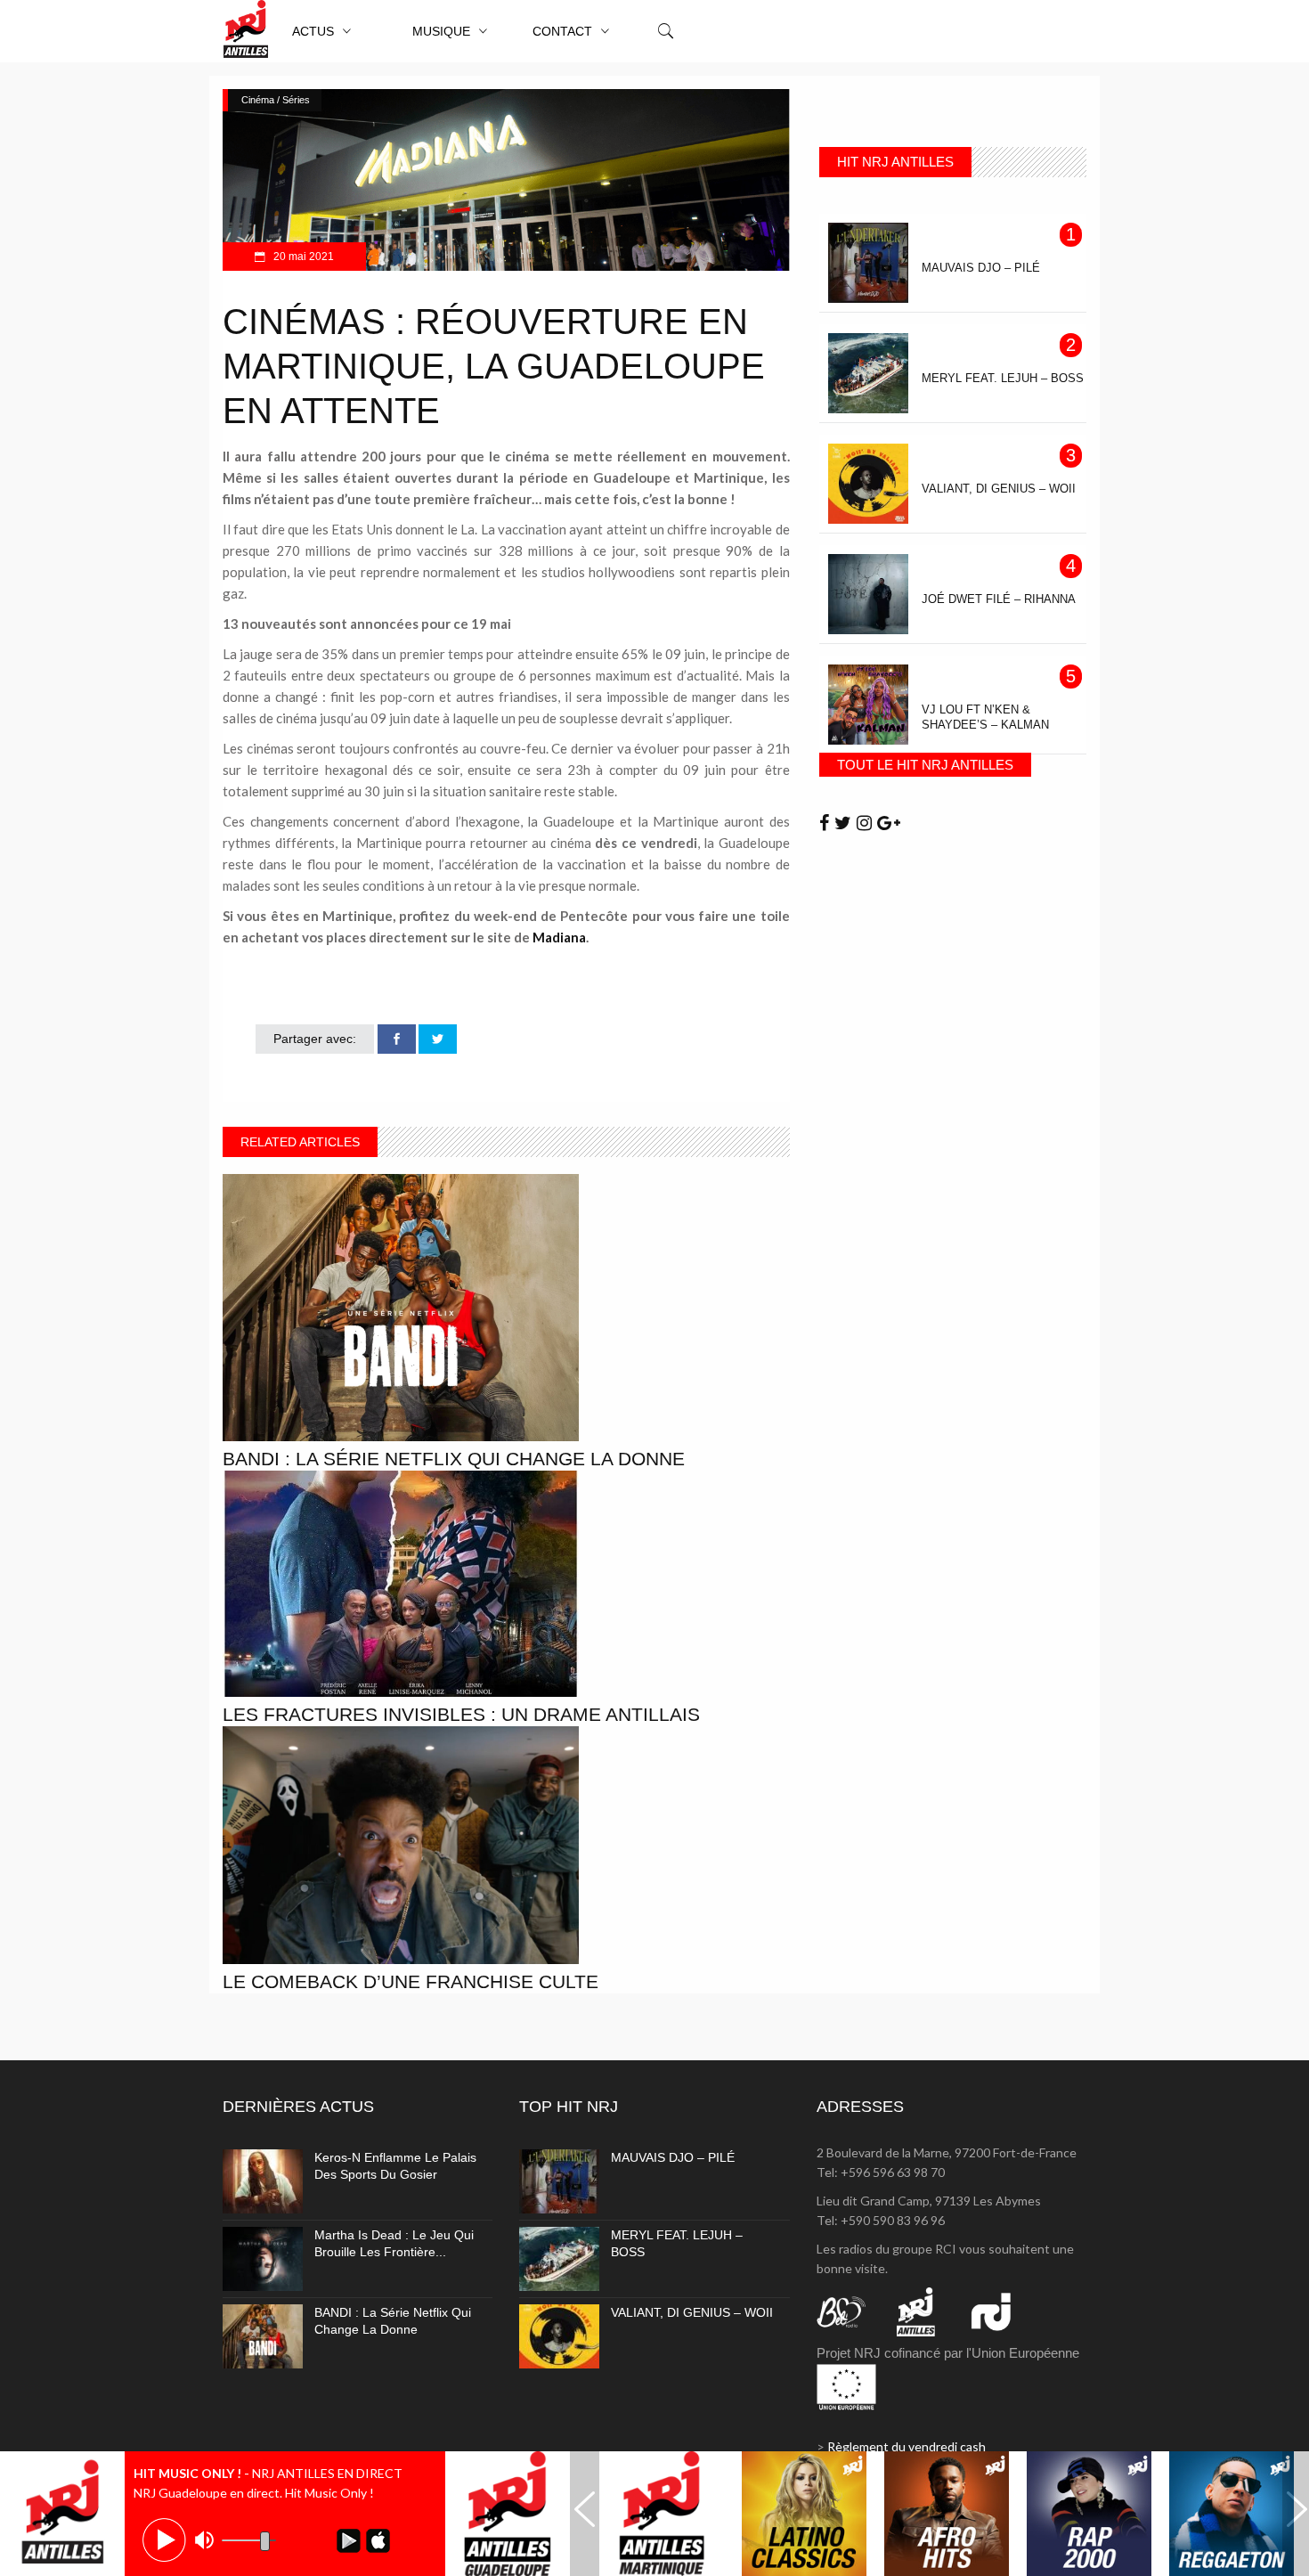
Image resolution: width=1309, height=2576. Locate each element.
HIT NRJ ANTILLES (895, 162)
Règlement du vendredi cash (907, 2446)
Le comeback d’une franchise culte (411, 1981)
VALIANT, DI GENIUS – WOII (692, 2312)
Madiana (559, 937)
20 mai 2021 (302, 257)
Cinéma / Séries (276, 100)
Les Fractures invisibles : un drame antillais (461, 1714)
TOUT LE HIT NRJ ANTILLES (925, 765)
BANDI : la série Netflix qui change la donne (454, 1459)
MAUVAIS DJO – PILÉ (673, 2157)
